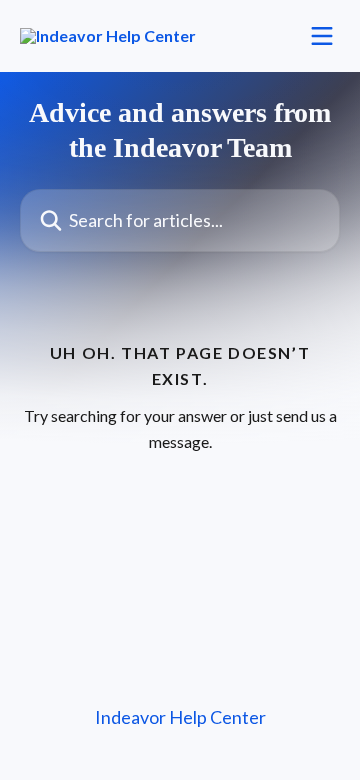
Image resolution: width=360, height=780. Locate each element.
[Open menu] (322, 36)
